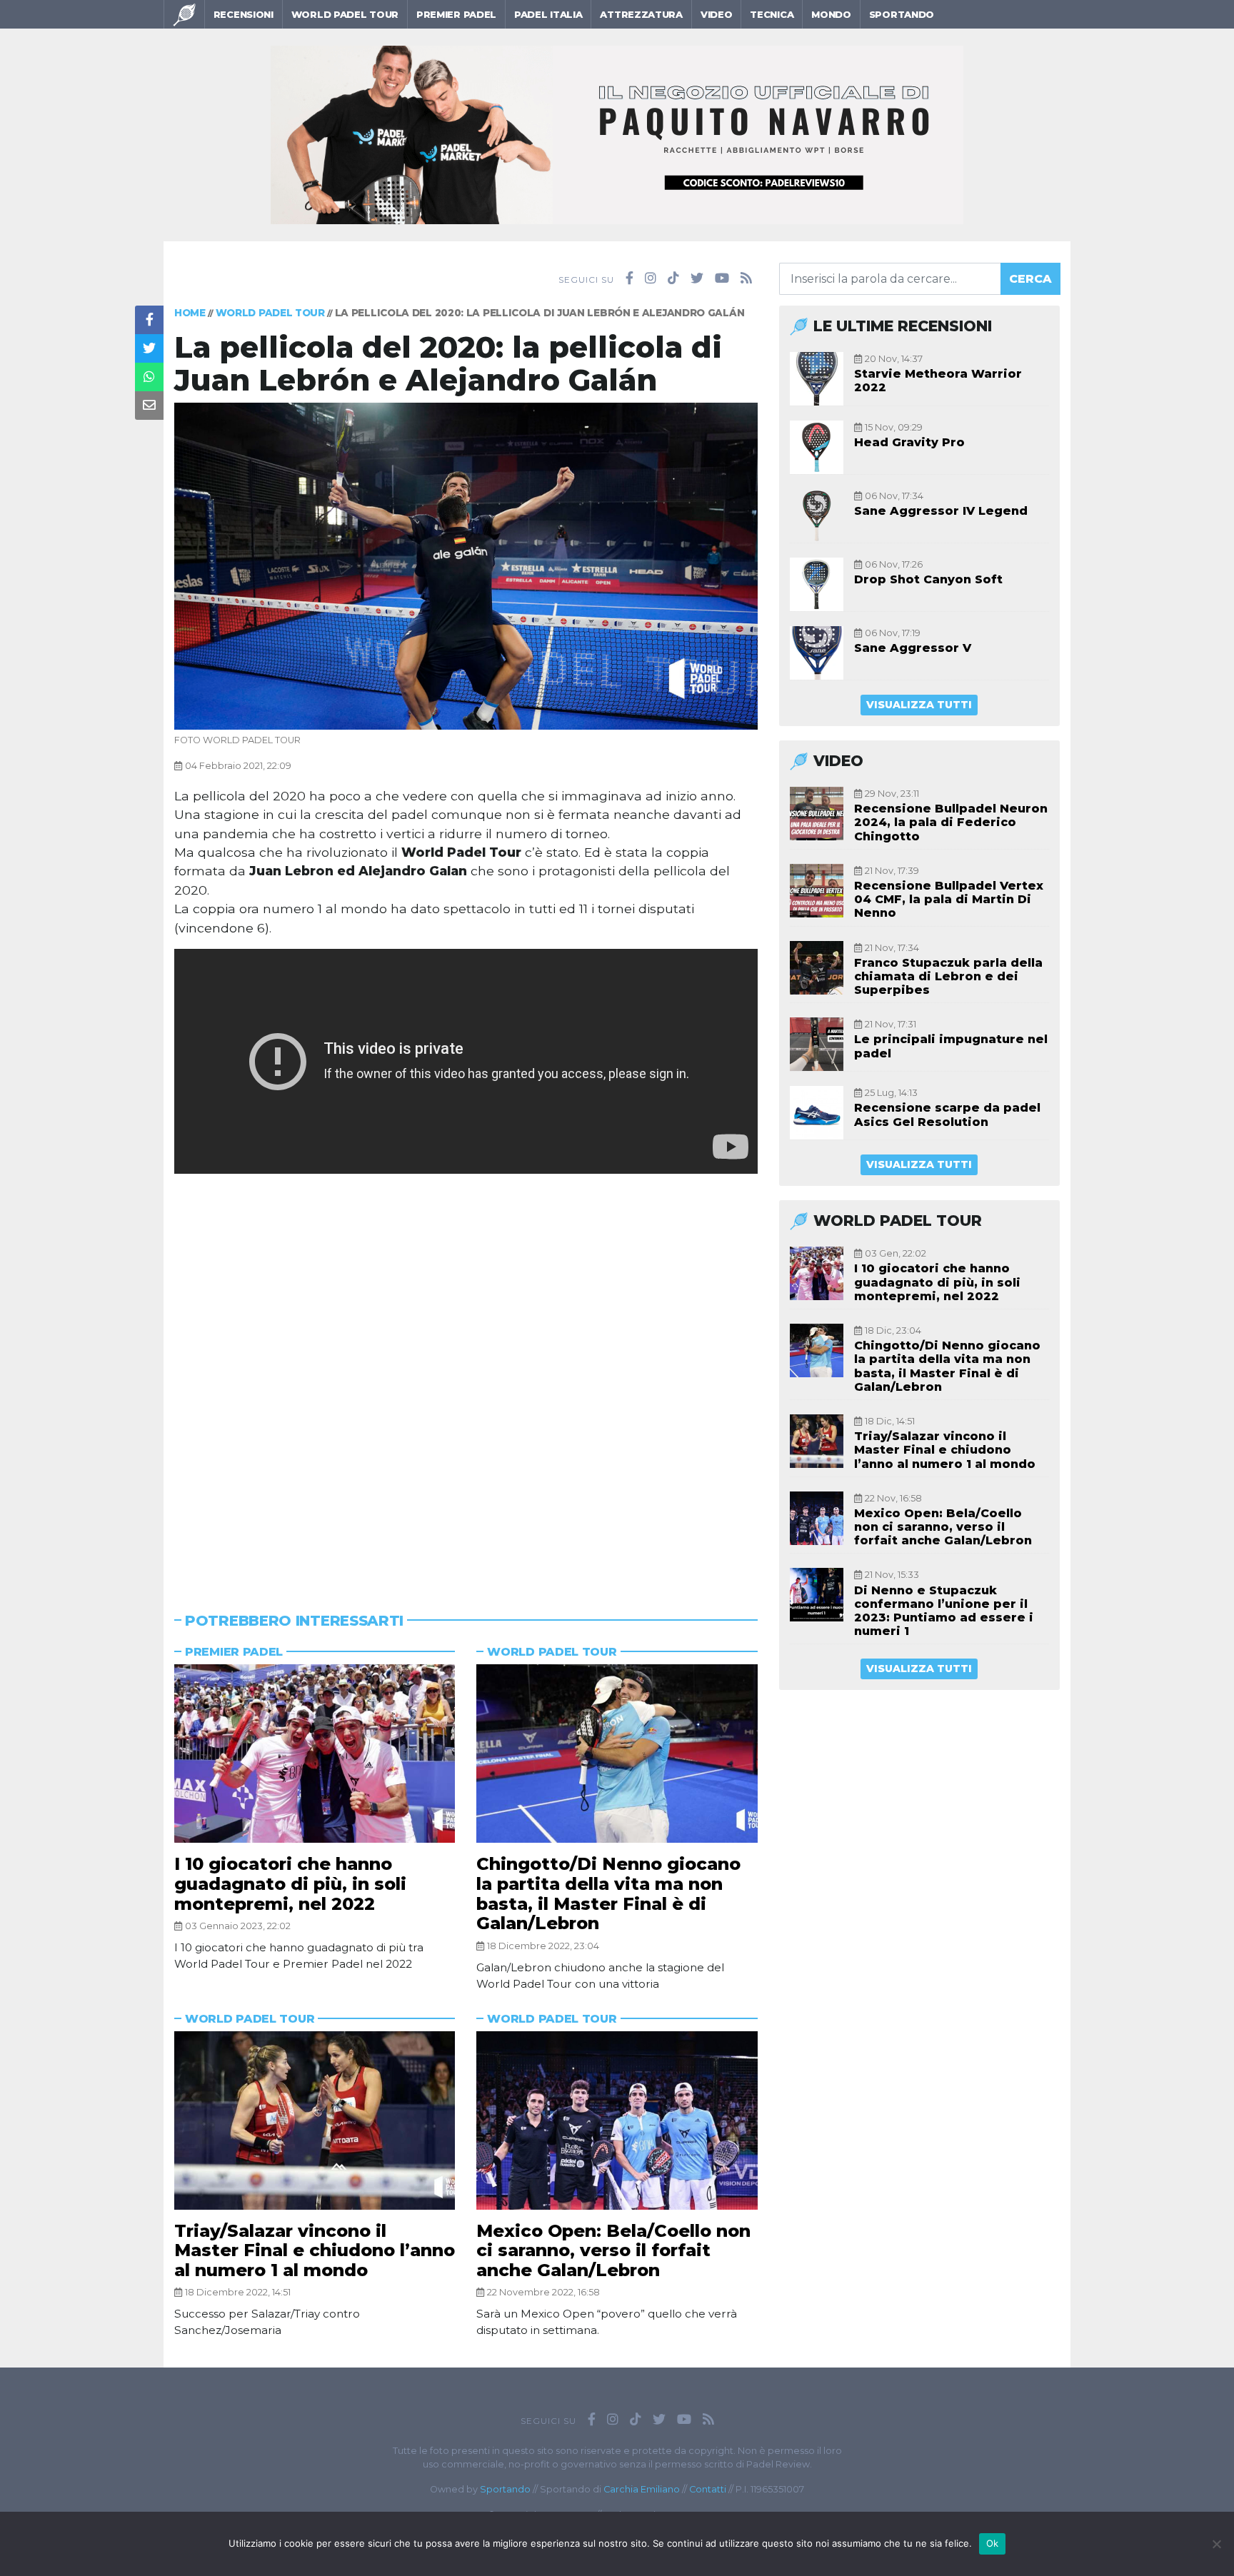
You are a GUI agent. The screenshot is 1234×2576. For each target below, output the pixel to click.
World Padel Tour (345, 14)
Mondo (831, 14)
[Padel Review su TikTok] (673, 278)
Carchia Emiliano (642, 2489)
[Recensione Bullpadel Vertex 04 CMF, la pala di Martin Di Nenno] (817, 891)
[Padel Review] (184, 14)
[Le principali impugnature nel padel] (817, 1044)
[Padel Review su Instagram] (651, 278)
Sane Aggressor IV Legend (941, 511)
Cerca (1030, 279)
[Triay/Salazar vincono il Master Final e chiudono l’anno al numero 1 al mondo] (315, 2120)
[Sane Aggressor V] (817, 653)
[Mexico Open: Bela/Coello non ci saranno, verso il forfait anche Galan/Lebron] (617, 2120)
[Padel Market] (617, 134)
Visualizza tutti (919, 705)
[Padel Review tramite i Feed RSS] (746, 278)
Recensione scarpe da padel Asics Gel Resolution (947, 1115)
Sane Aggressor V (913, 648)
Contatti (708, 2489)
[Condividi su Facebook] (149, 320)
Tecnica (772, 14)
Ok (993, 2543)
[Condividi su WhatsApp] (149, 377)
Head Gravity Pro (909, 442)
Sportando (902, 14)
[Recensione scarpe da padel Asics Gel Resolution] (817, 1113)
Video (717, 14)
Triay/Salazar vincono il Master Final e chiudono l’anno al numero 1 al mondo (315, 2250)
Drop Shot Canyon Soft (928, 579)
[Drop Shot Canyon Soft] (817, 584)
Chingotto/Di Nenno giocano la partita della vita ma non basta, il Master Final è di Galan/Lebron (608, 1893)
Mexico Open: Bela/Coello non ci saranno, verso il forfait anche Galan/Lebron (613, 2250)
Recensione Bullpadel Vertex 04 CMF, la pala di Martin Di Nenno (949, 899)
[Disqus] (466, 1372)
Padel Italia (548, 14)
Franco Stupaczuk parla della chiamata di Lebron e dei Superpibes (948, 976)
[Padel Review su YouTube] (722, 278)
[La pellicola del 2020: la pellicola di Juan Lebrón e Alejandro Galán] (466, 565)
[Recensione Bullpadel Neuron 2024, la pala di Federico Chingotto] (817, 814)
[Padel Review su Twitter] (697, 278)
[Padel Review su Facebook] (629, 278)
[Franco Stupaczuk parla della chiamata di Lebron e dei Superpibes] (817, 968)
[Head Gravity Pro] (817, 447)
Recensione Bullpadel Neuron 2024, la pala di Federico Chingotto (951, 822)
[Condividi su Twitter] (149, 348)
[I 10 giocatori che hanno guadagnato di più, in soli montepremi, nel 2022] (315, 1754)
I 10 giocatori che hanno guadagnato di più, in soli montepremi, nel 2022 (290, 1883)
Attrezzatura (641, 14)
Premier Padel (456, 14)
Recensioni (244, 14)
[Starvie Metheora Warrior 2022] (817, 379)
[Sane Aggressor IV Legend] (817, 516)
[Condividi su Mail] (149, 406)
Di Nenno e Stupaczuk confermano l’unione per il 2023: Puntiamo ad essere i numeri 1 (944, 1611)
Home (190, 313)
